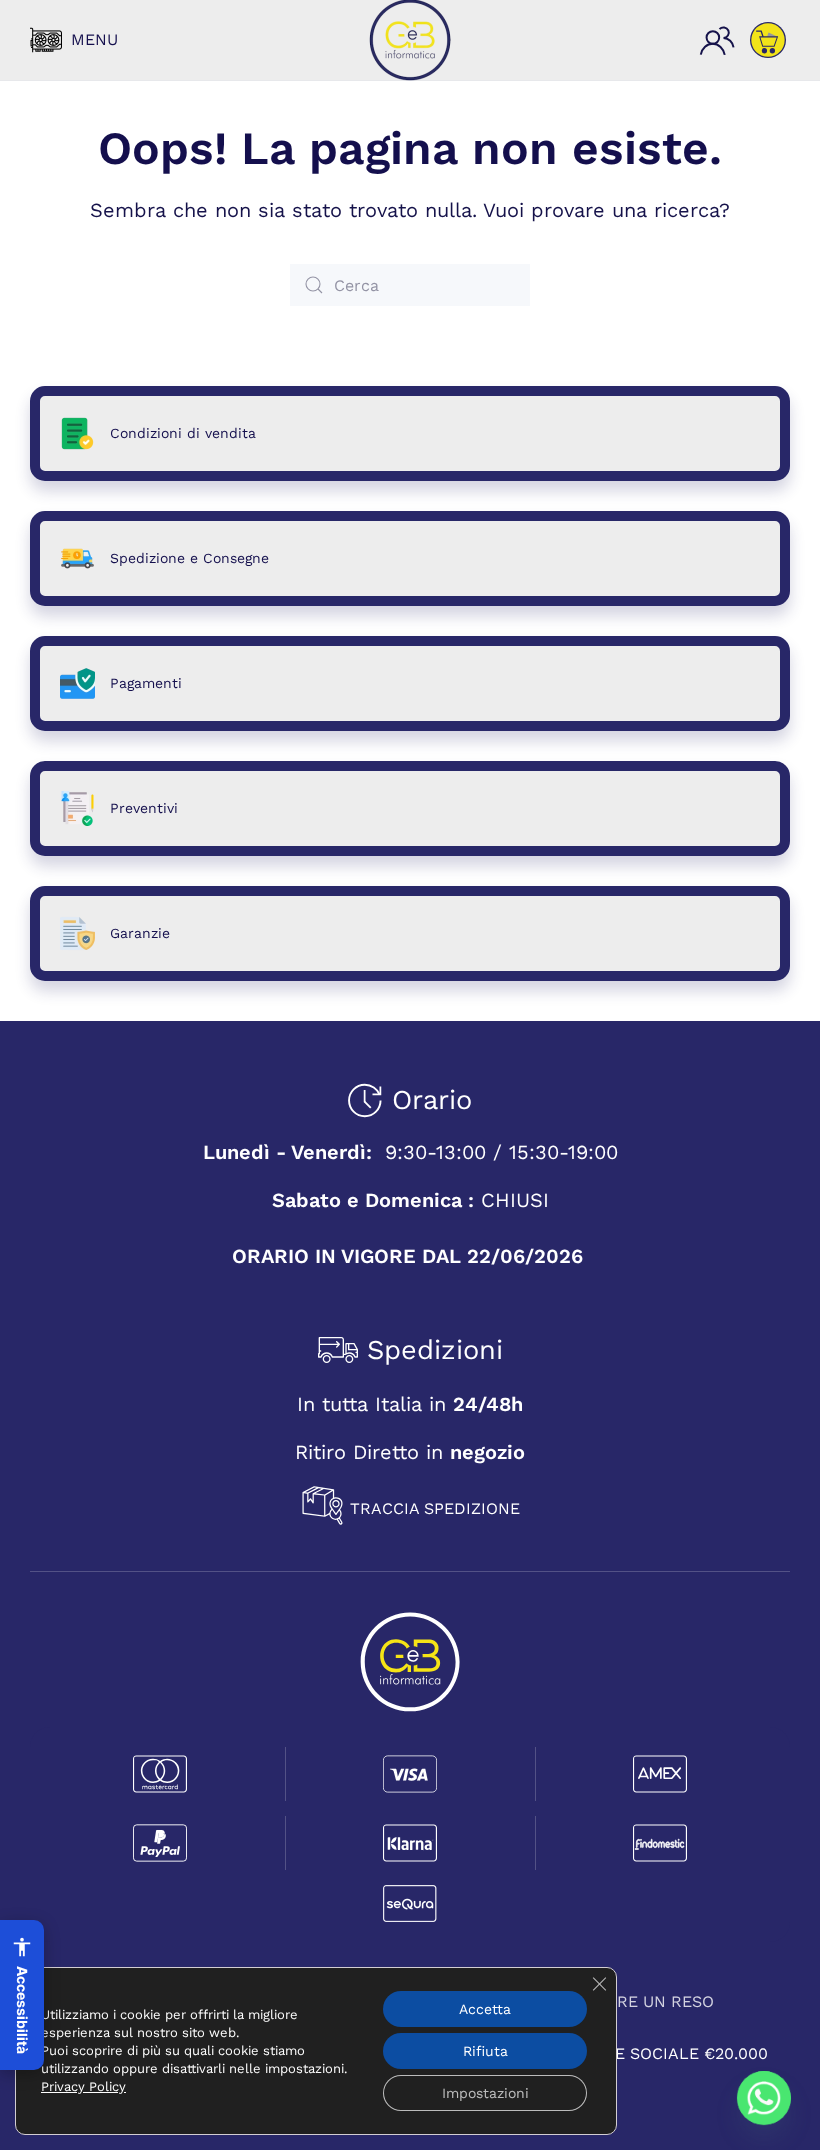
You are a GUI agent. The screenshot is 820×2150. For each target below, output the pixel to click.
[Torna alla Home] (410, 40)
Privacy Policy (83, 2086)
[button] (74, 40)
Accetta (485, 2009)
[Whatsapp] (764, 2098)
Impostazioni (485, 2093)
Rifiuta (485, 2051)
